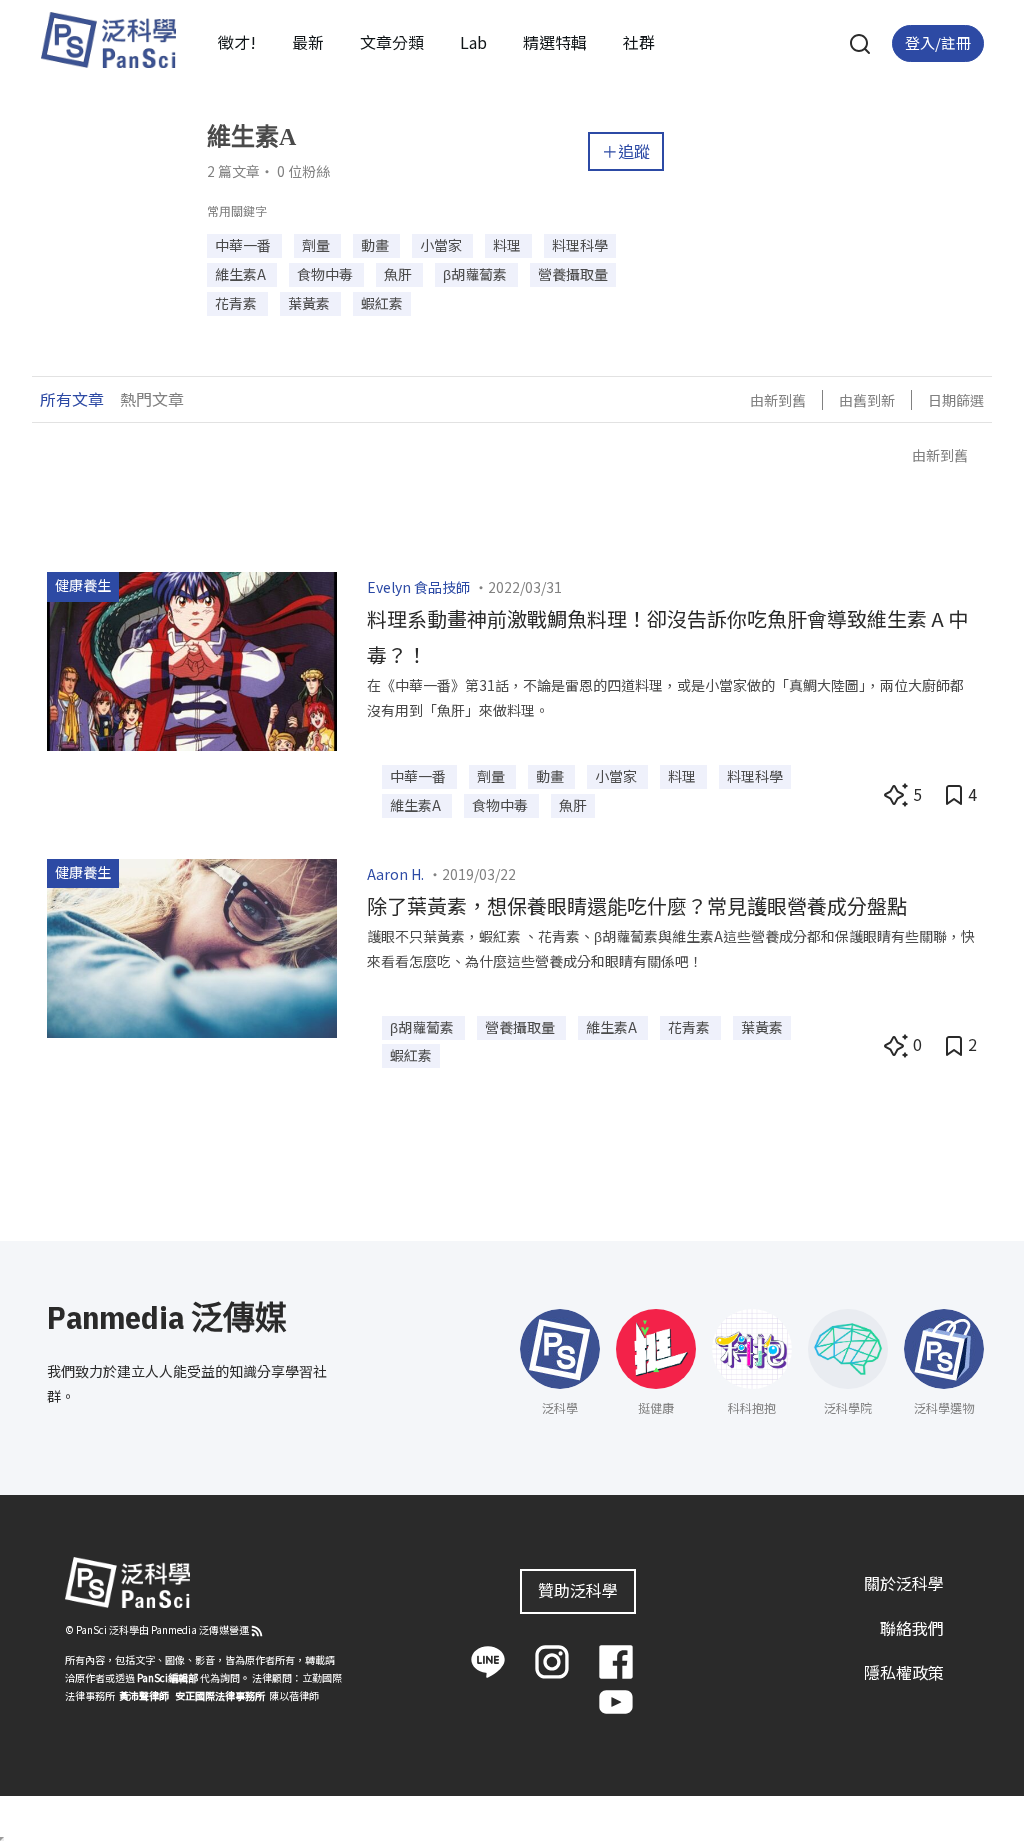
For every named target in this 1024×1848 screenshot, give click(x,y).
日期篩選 (956, 400)
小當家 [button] (442, 245)
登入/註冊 (938, 42)
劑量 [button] (317, 245)
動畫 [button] (376, 245)
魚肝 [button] (399, 274)
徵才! (237, 42)
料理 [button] (508, 245)
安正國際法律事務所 (220, 1695)
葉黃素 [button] (310, 303)
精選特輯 (555, 42)
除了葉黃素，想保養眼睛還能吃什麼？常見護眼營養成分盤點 (637, 905)
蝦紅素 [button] (382, 303)
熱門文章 (152, 399)
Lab (473, 42)
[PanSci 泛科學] (108, 40)
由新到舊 (778, 400)
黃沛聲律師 (144, 1695)
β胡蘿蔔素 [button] (476, 274)
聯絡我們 (912, 1628)
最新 (308, 42)
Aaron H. (395, 874)
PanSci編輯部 (167, 1677)
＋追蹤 (626, 151)
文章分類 (392, 42)
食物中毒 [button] (326, 274)
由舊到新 (867, 400)
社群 (639, 42)
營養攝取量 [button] (573, 274)
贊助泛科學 (578, 1590)
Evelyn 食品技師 (418, 587)
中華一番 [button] (244, 245)
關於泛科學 (904, 1583)
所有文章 (72, 399)
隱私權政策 (904, 1672)
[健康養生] (192, 659)
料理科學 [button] (580, 245)
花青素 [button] (237, 303)
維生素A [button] (242, 274)
